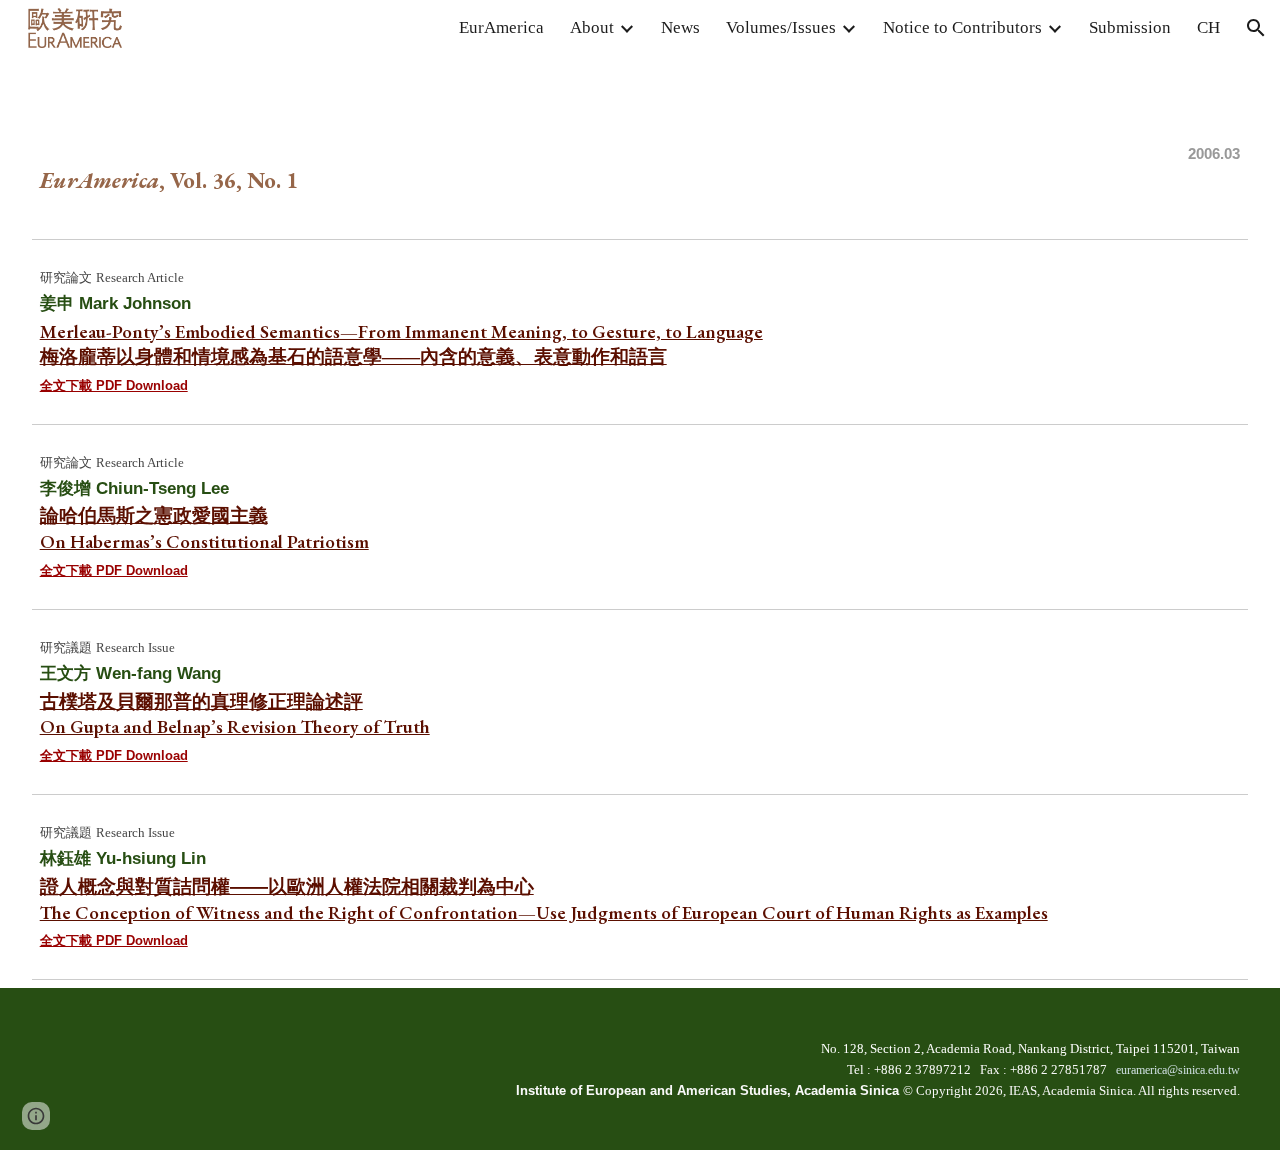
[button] (1256, 28)
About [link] (592, 27)
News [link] (680, 27)
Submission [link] (1130, 27)
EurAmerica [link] (501, 27)
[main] (640, 143)
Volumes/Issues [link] (781, 27)
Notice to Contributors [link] (962, 27)
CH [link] (1208, 27)
